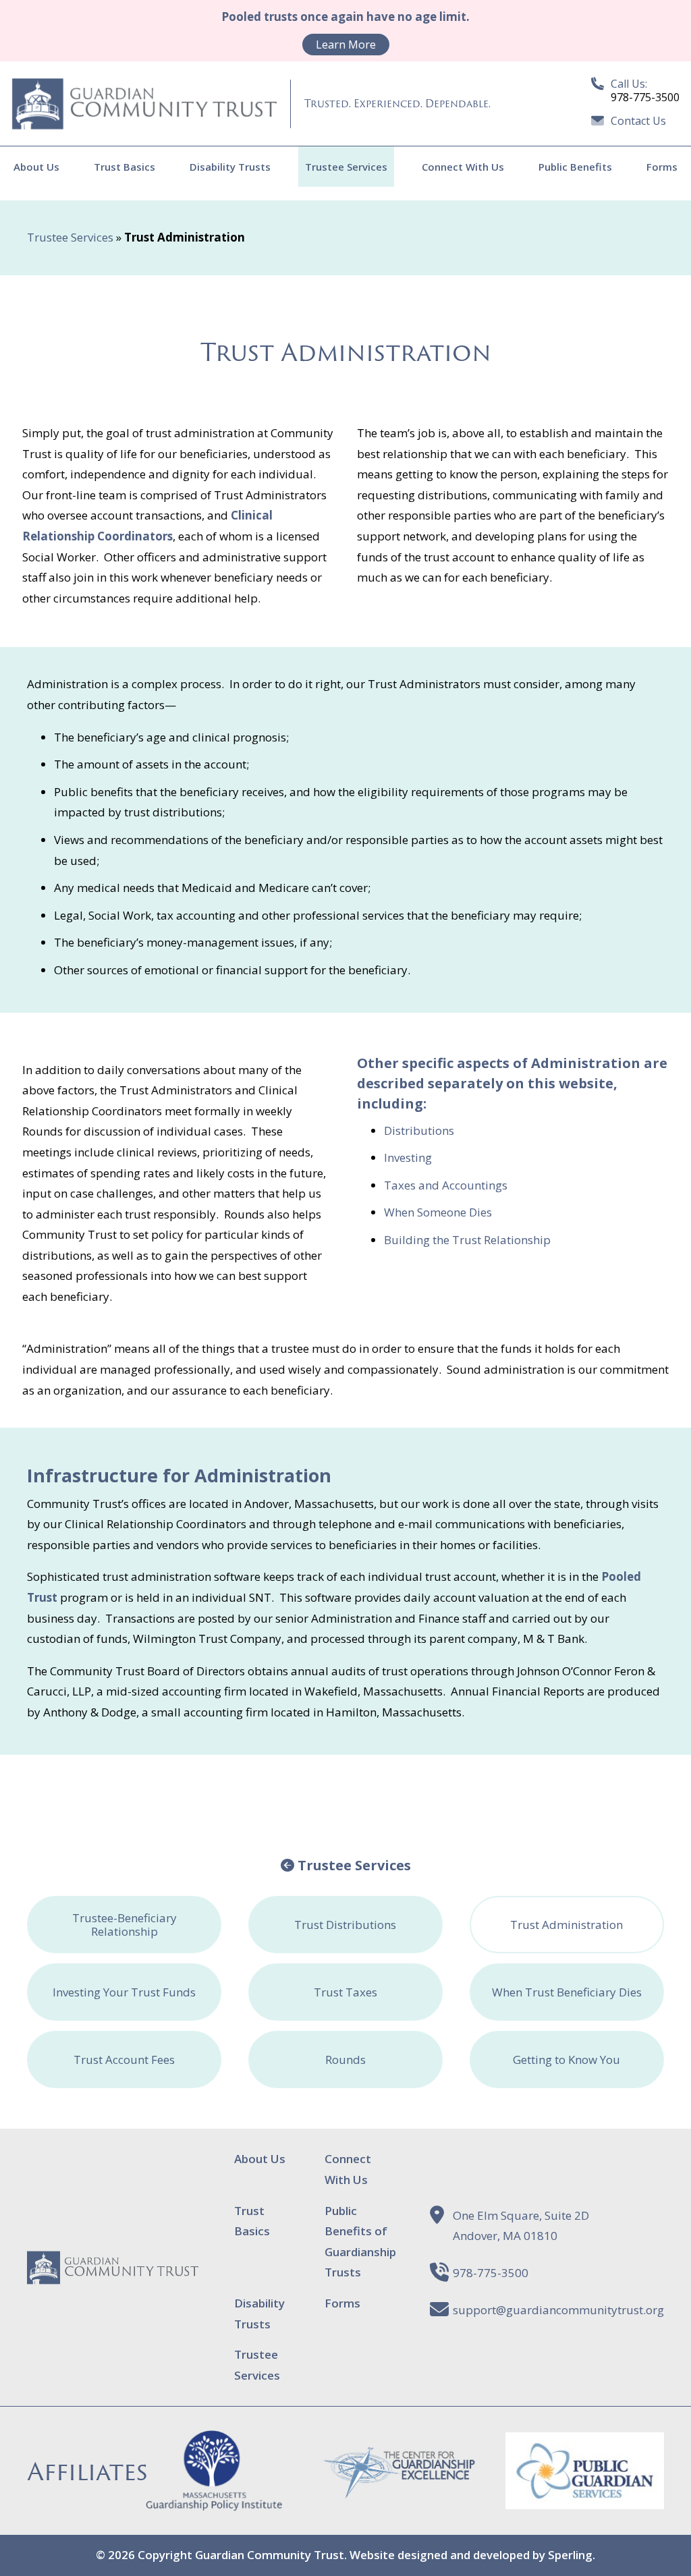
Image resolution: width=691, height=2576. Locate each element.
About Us (36, 167)
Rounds (345, 2060)
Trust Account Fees (124, 2060)
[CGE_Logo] (400, 2491)
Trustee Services (346, 167)
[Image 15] (585, 2499)
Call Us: (645, 90)
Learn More (346, 45)
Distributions (419, 1130)
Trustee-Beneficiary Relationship (125, 1925)
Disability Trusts (230, 167)
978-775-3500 (491, 2273)
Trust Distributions (345, 1925)
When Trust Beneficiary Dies (567, 1992)
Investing (408, 1157)
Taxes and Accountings (448, 1185)
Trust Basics (125, 167)
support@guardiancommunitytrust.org (558, 2310)
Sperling (570, 2555)
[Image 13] (214, 2504)
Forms (662, 167)
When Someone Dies (438, 1212)
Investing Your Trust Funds (124, 1992)
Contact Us (638, 121)
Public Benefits (575, 167)
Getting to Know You (566, 2060)
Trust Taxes (345, 1992)
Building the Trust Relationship (467, 1240)
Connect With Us (463, 167)
